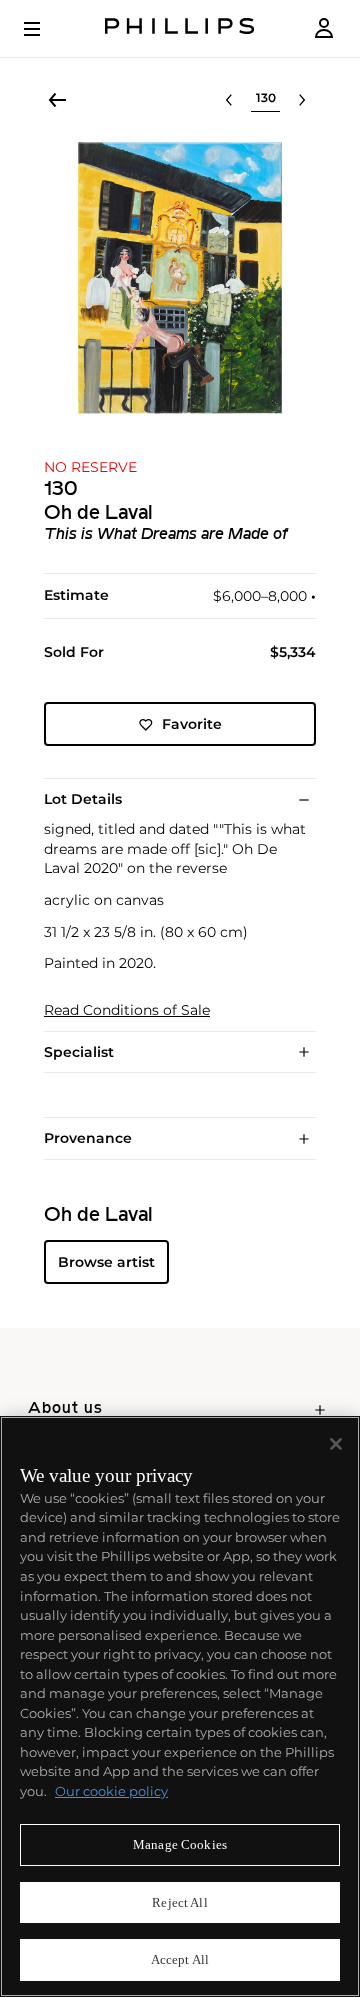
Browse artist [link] (106, 1262)
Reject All (179, 1902)
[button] (180, 278)
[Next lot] (302, 100)
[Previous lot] (229, 100)
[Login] (324, 28)
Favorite (192, 724)
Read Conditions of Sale (127, 1010)
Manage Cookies (180, 1844)
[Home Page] (180, 28)
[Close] (336, 1444)
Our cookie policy (111, 1791)
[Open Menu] (46, 29)
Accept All (180, 1959)
